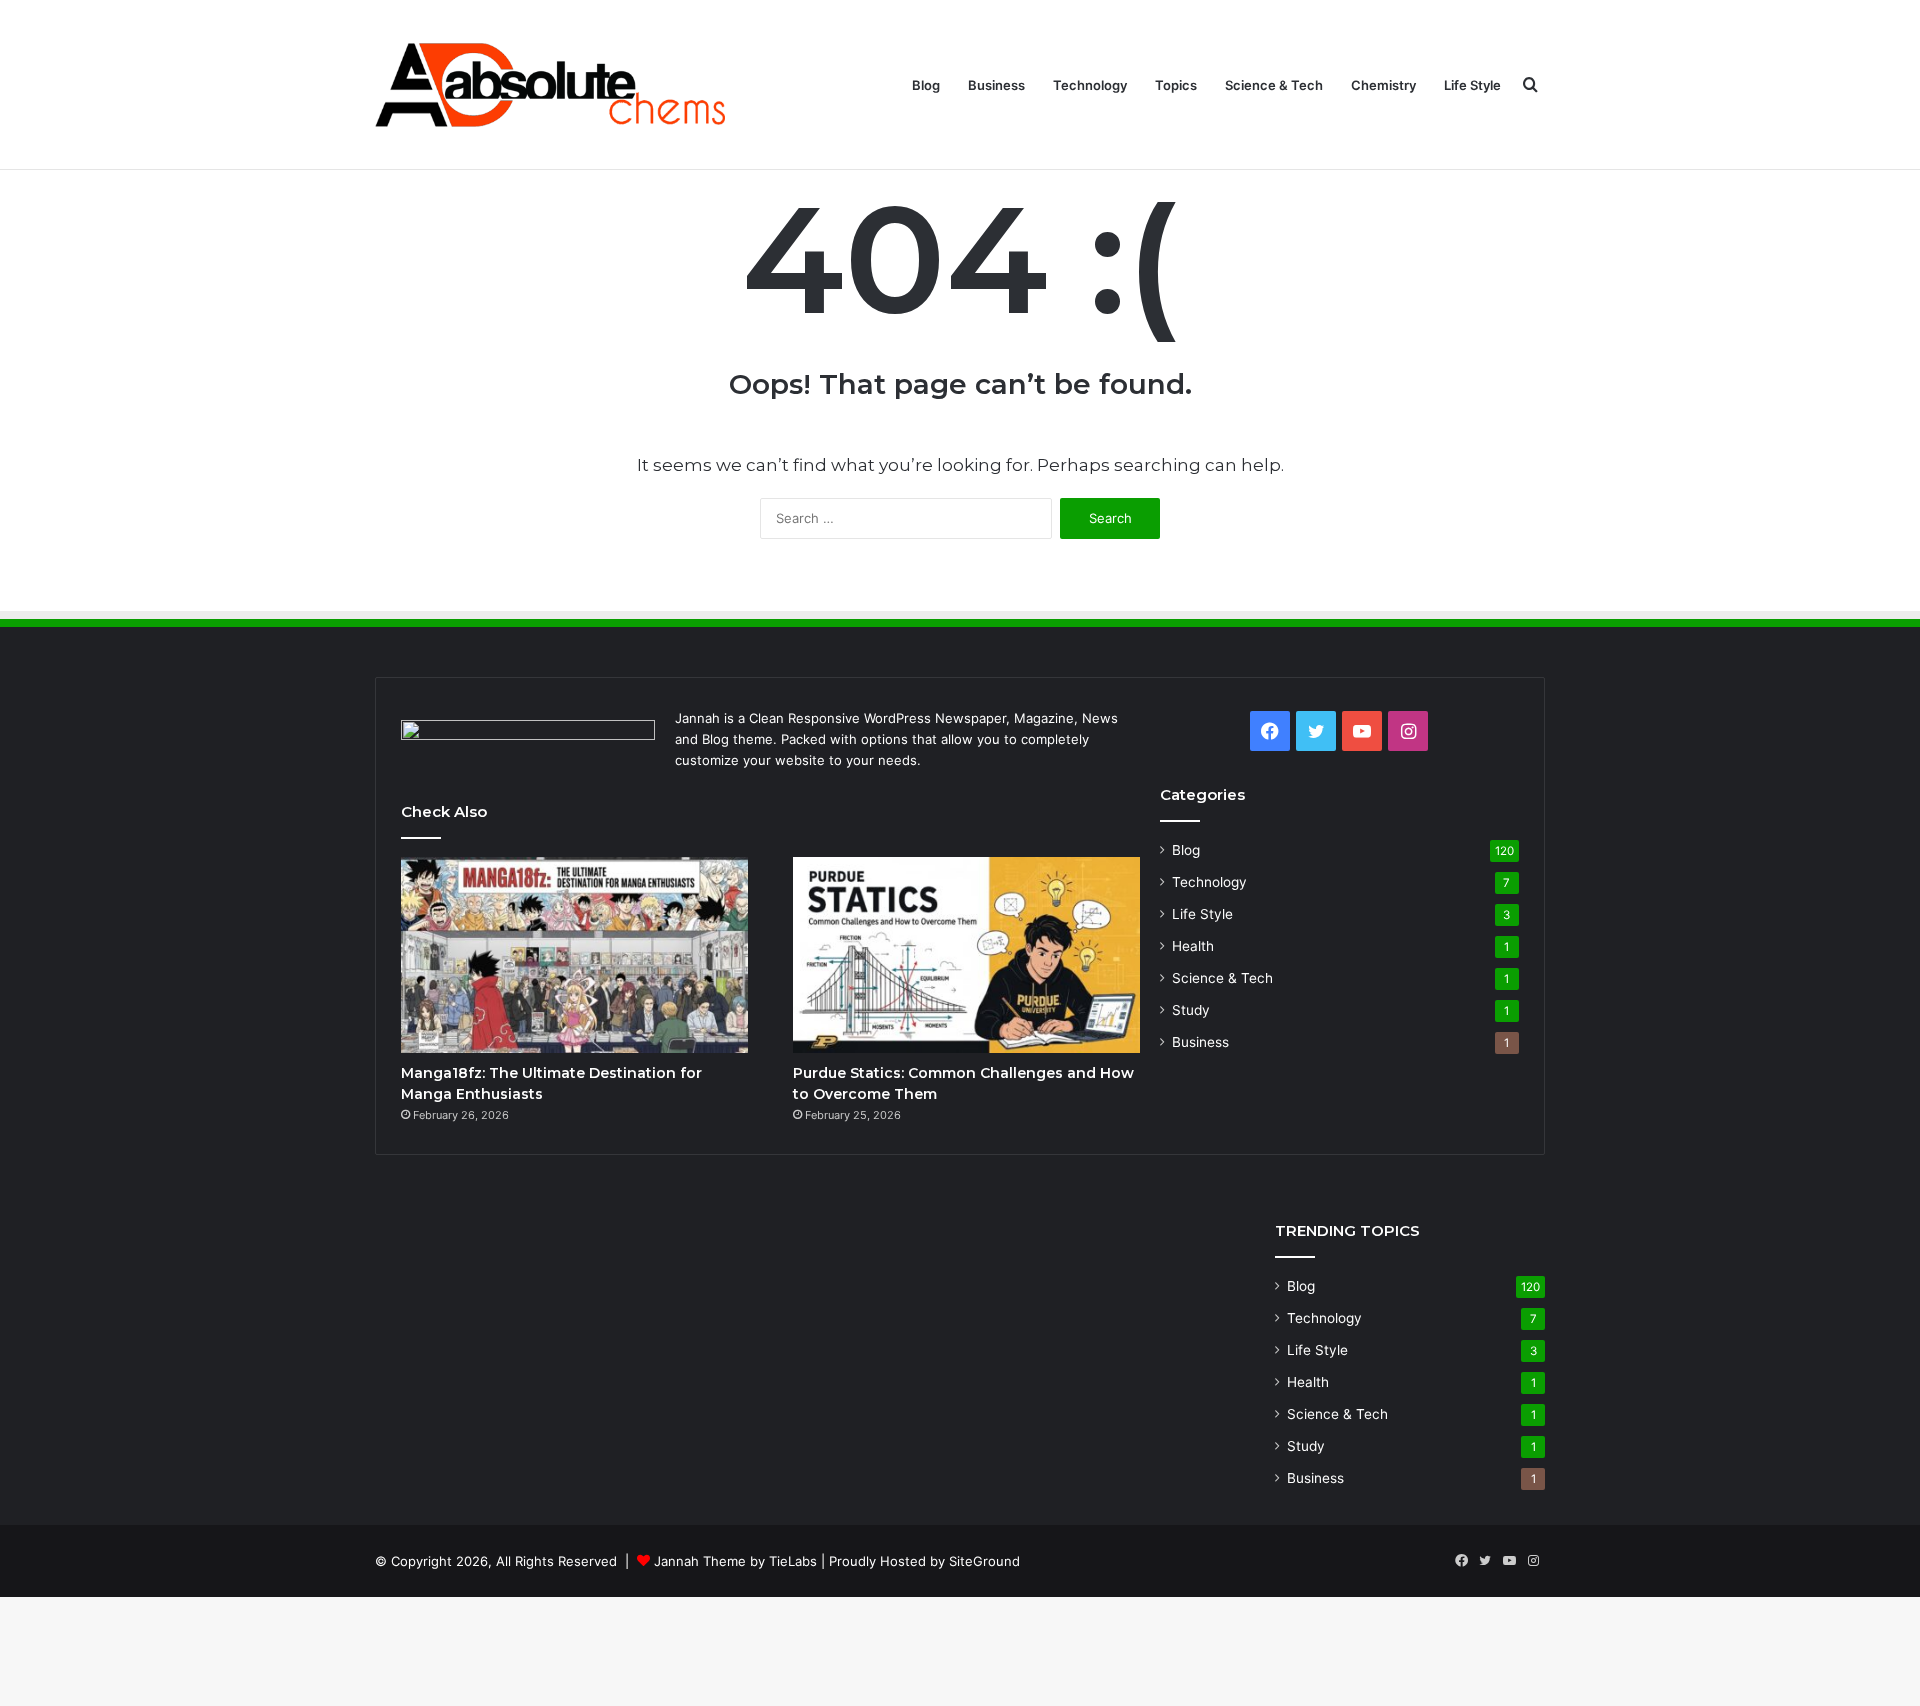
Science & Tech (1274, 85)
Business (996, 85)
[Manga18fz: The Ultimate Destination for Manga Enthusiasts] (574, 955)
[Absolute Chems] (550, 85)
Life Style (1472, 85)
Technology (1090, 85)
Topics (1176, 85)
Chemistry (1383, 85)
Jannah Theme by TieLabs (735, 1561)
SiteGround (984, 1561)
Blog (926, 85)
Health (1193, 946)
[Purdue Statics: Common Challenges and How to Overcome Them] (966, 955)
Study (1191, 1010)
